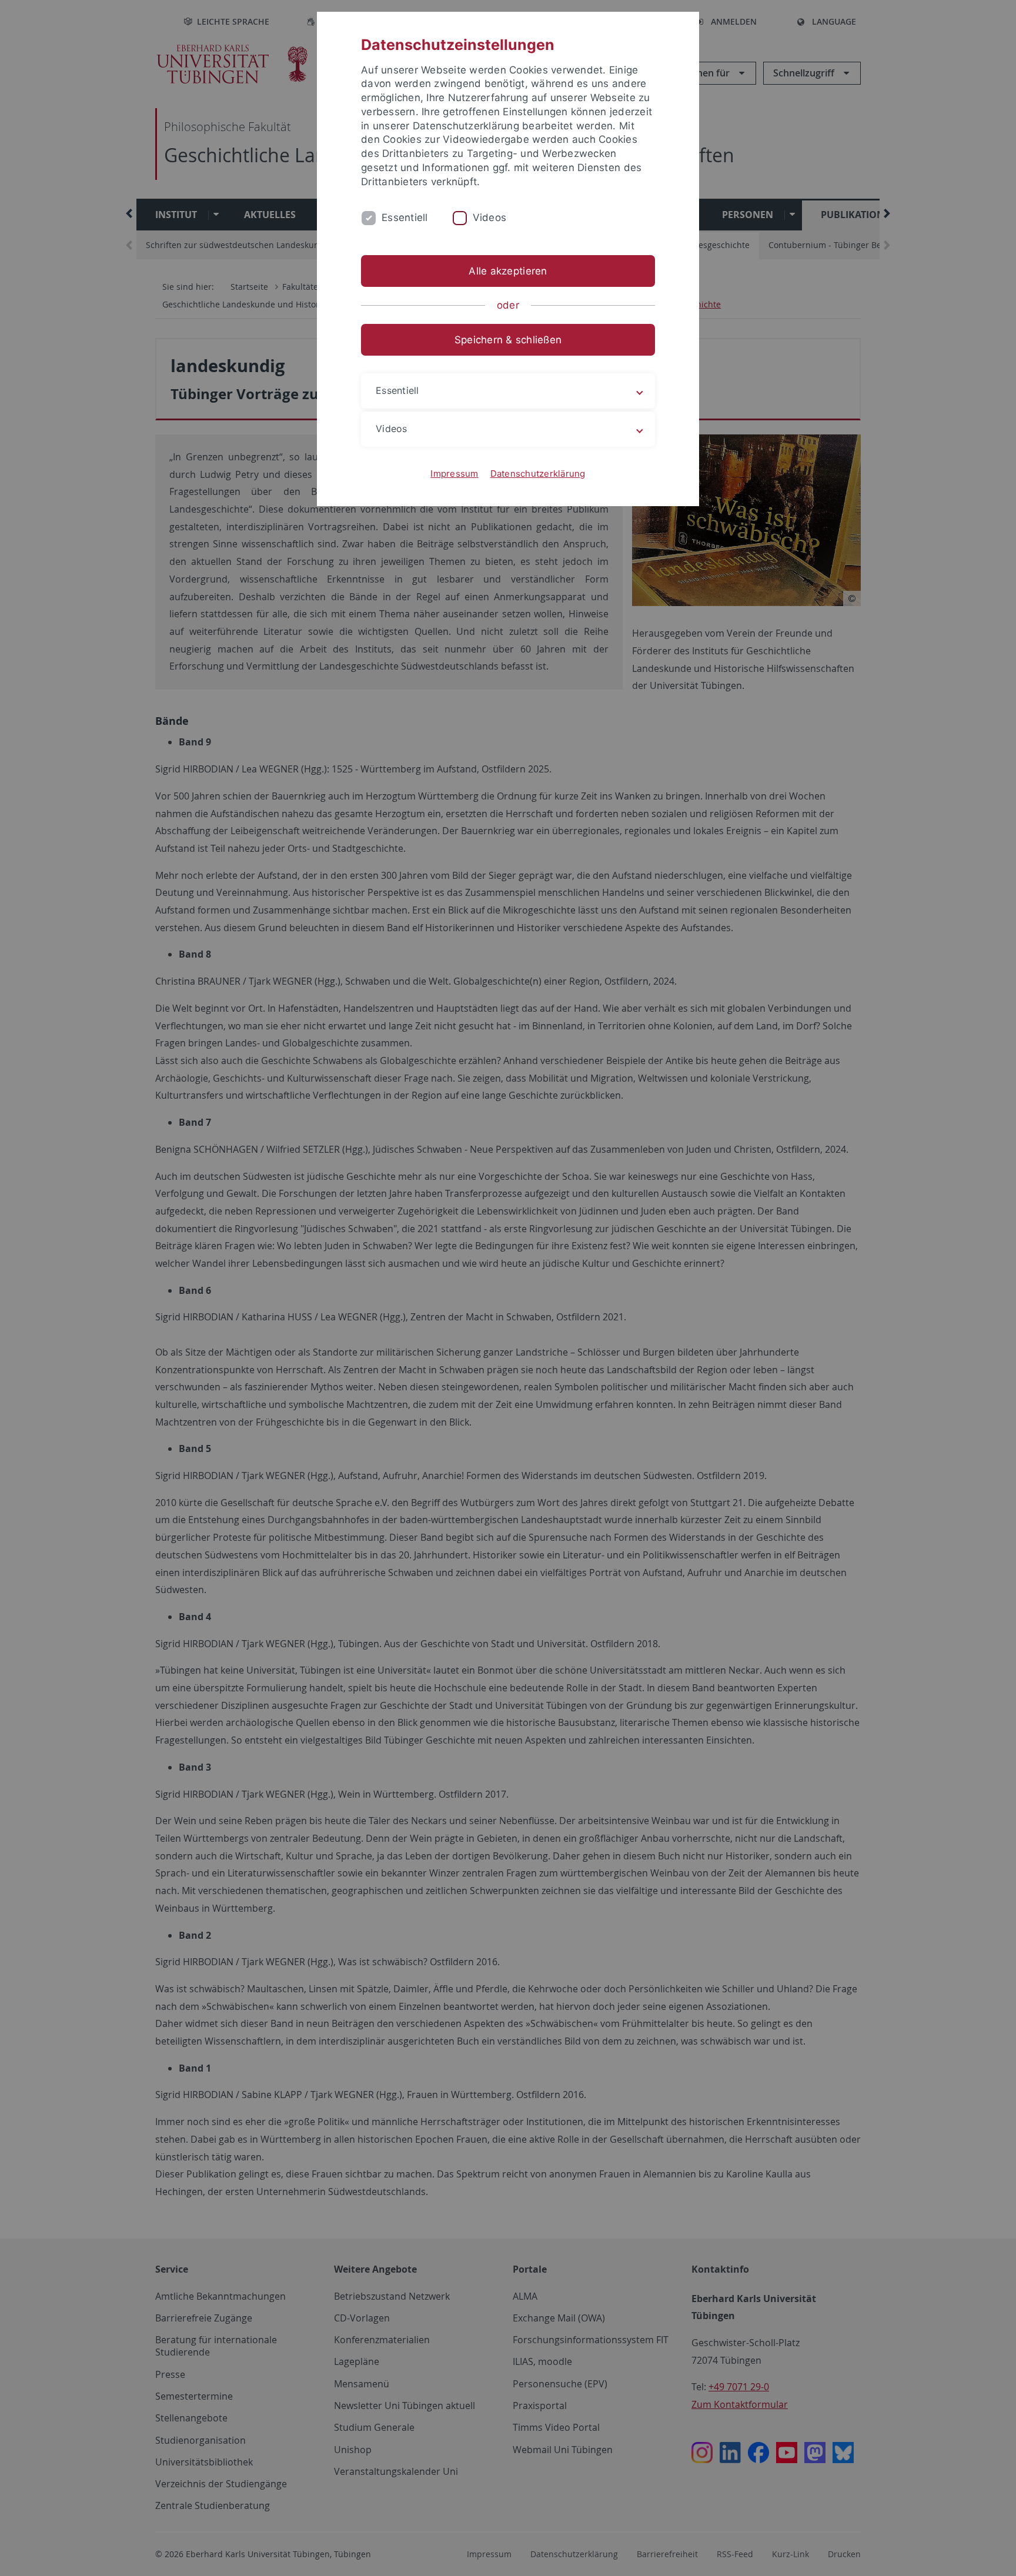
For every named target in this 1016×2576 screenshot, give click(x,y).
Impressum (454, 474)
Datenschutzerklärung (538, 474)
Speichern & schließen (508, 340)
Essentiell (405, 218)
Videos (490, 218)
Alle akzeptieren (508, 271)
